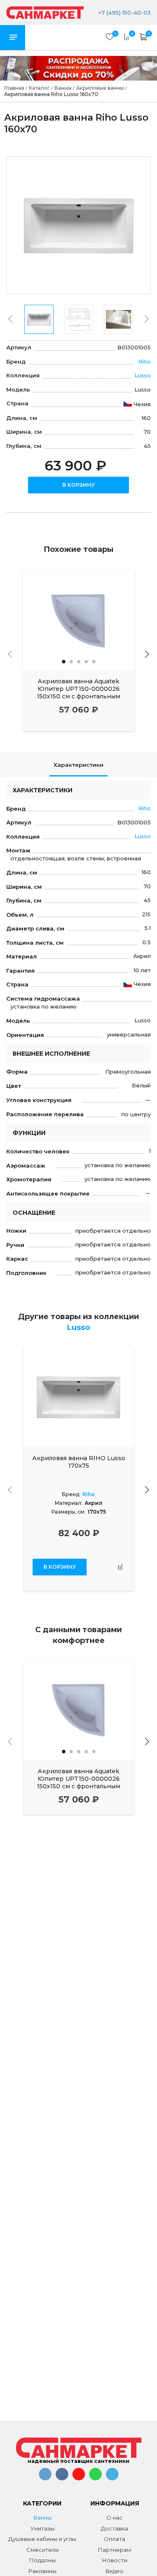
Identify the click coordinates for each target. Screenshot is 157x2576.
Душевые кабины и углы (42, 2539)
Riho (144, 361)
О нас (115, 2518)
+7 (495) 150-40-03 (124, 13)
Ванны (42, 2518)
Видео (115, 2571)
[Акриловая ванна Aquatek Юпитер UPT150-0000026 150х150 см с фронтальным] (79, 620)
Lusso (143, 375)
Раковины (42, 2571)
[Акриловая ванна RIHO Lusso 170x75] (79, 1397)
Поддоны (42, 2560)
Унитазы (42, 2528)
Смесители (42, 2550)
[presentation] (10, 319)
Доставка (115, 2528)
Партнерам (115, 2550)
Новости (115, 2560)
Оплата (115, 2539)
